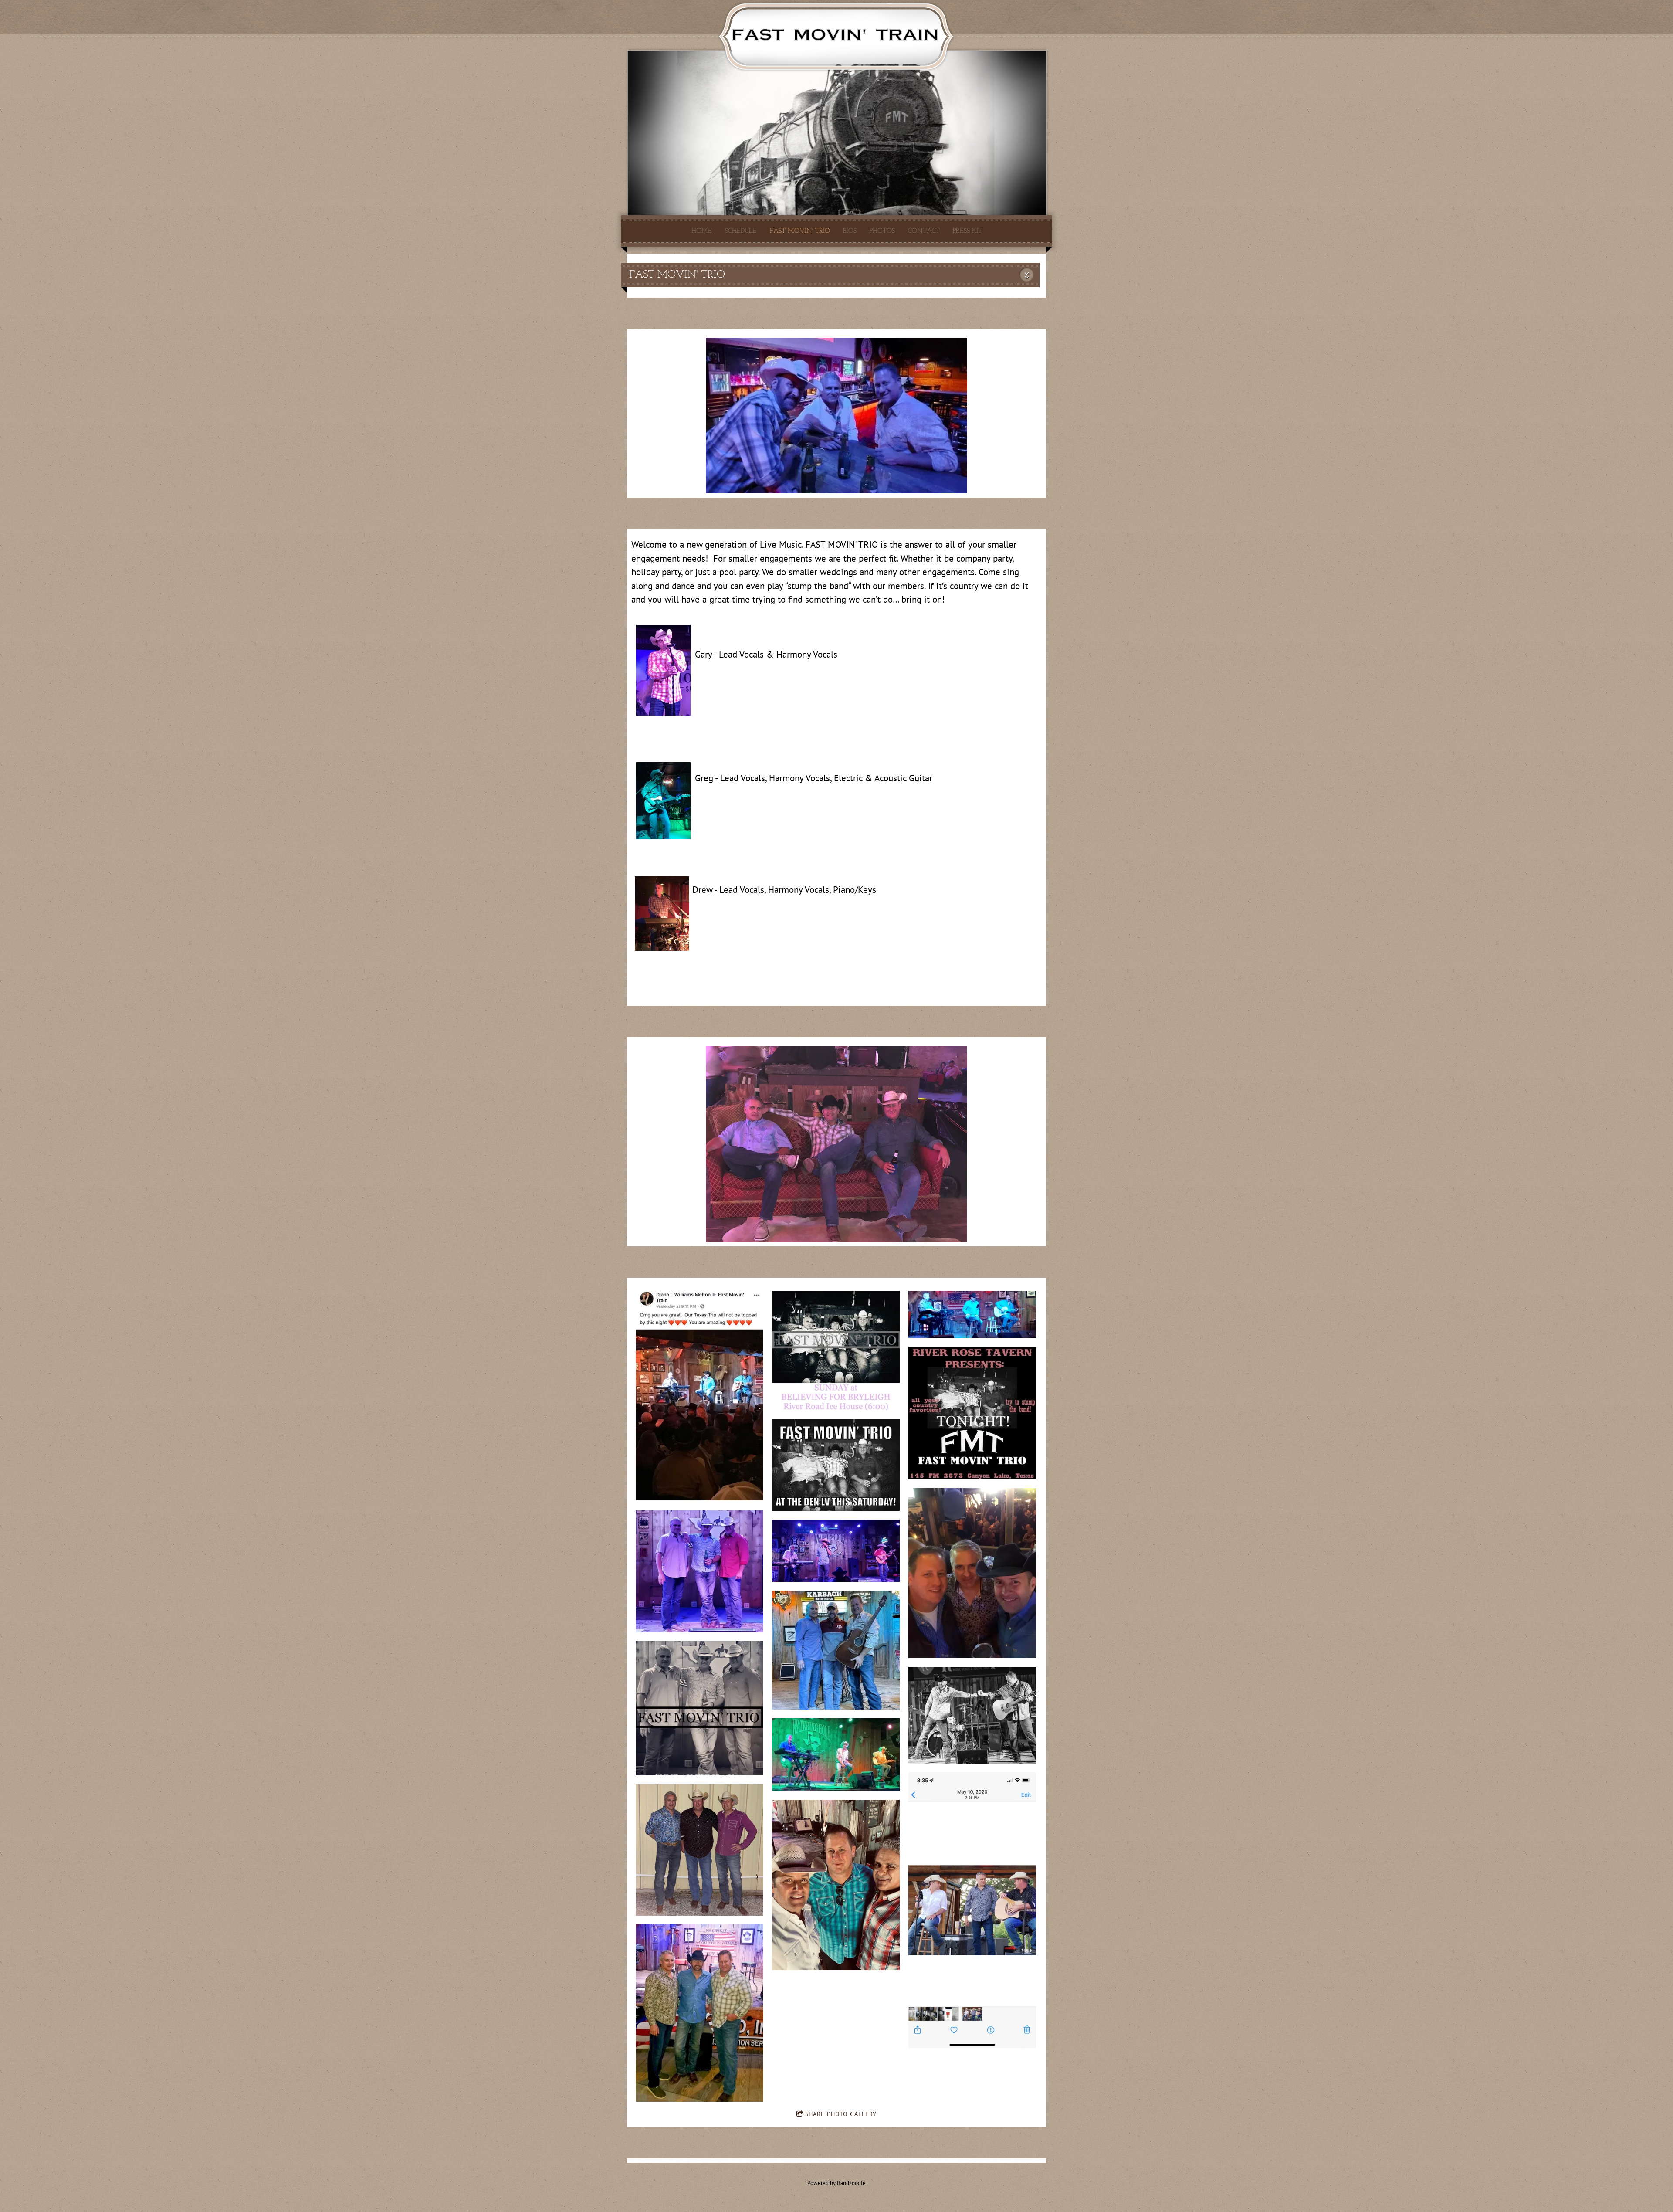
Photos (882, 231)
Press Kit (967, 231)
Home (702, 231)
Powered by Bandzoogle (836, 2183)
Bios (850, 231)
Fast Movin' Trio (800, 231)
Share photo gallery (841, 2114)
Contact (924, 231)
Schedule (741, 231)
